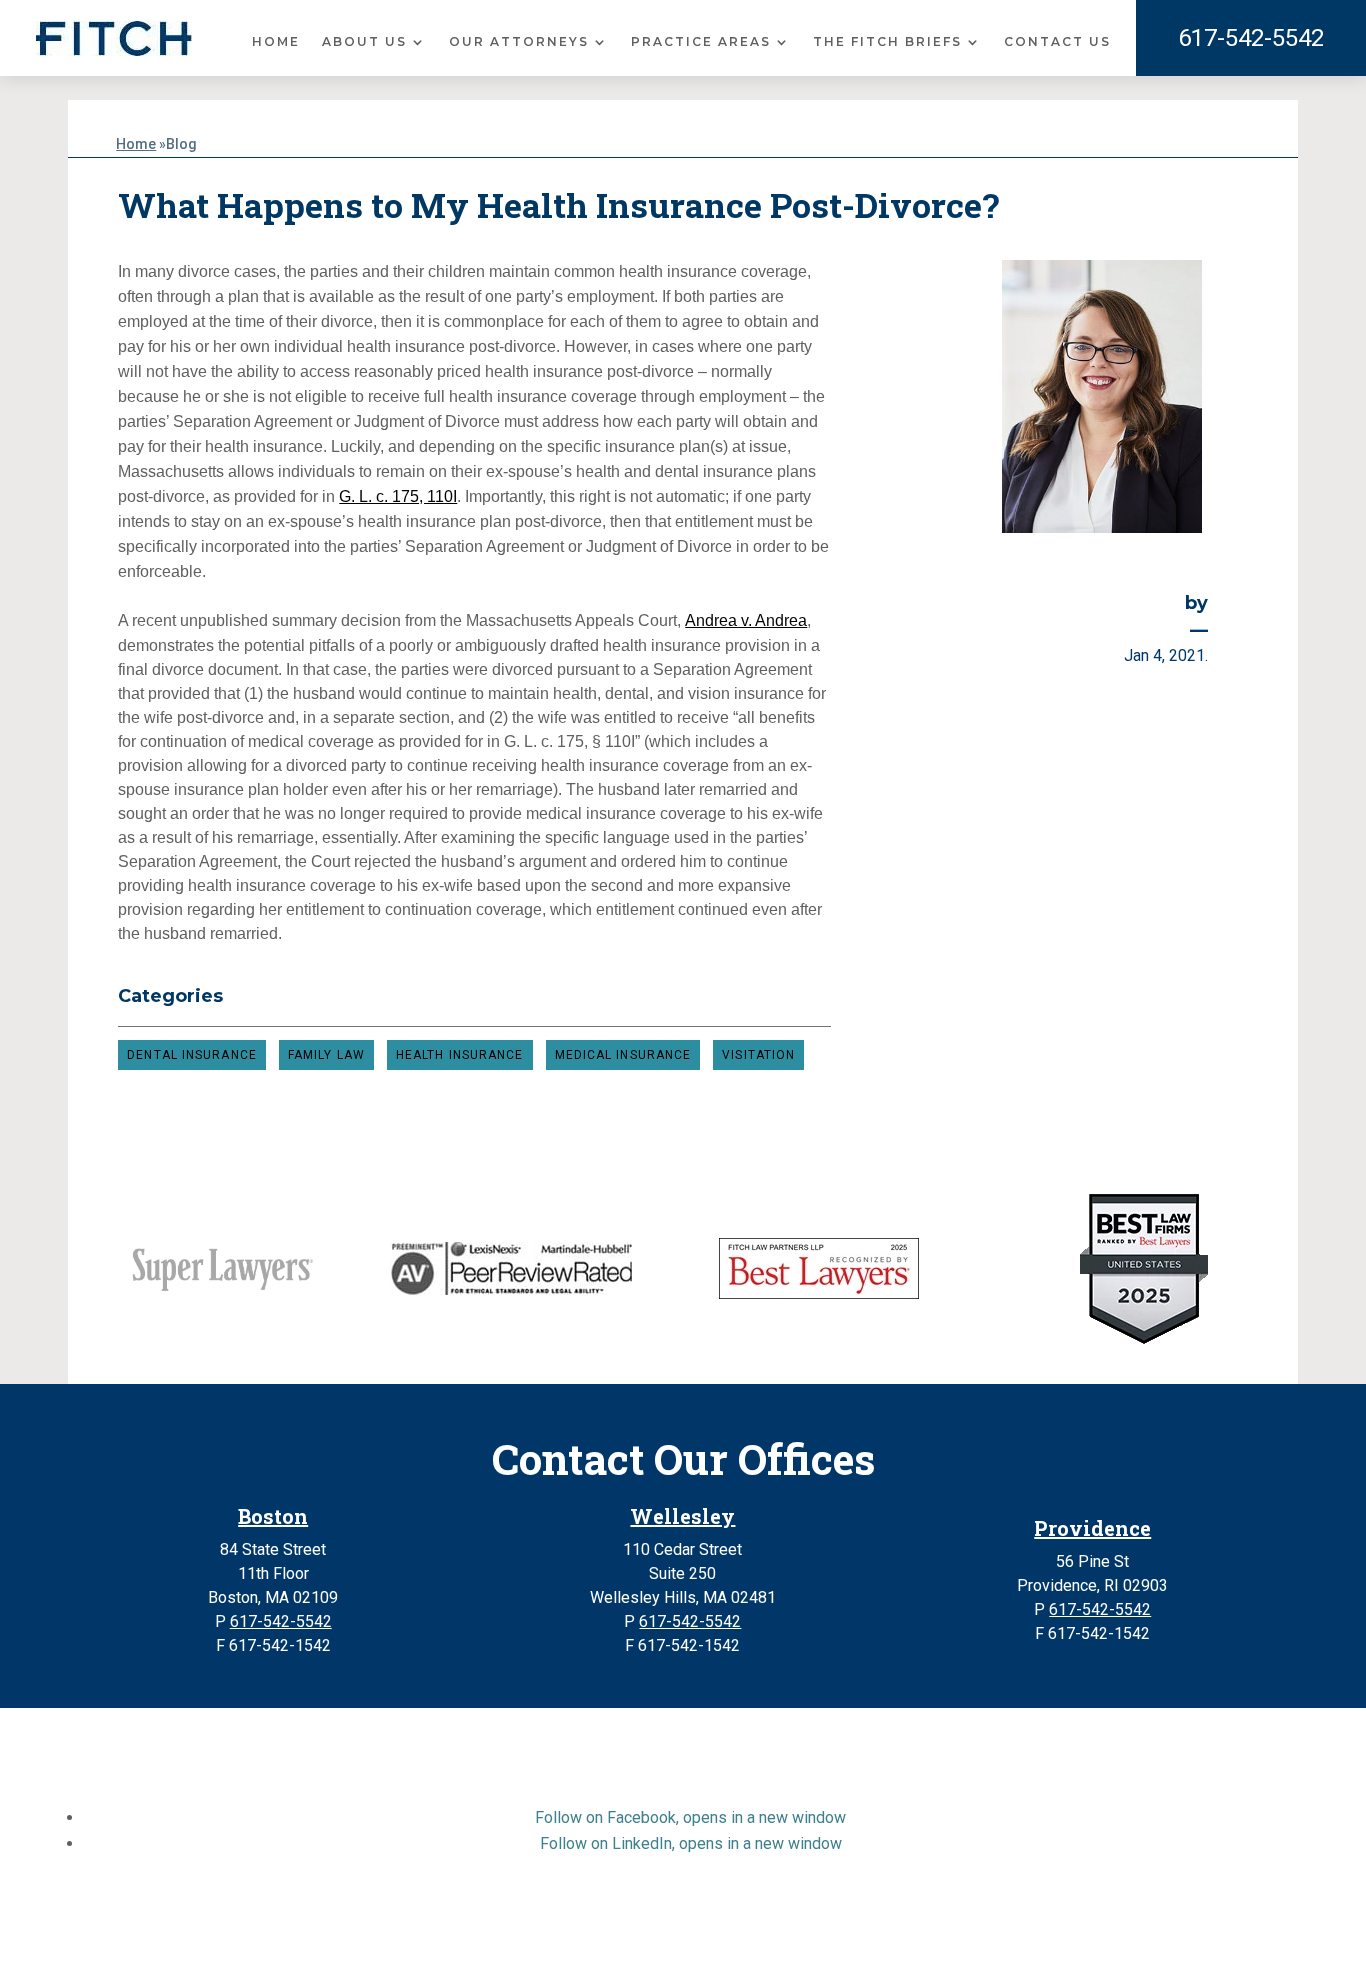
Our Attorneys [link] (519, 42)
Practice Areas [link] (701, 42)
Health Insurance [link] (460, 1055)
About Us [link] (364, 42)
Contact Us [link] (1057, 42)
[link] (114, 38)
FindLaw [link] (950, 1939)
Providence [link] (1092, 1528)
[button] (690, 1817)
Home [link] (276, 42)
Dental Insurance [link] (192, 1055)
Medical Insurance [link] (623, 1055)
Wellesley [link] (682, 1516)
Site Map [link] (504, 1939)
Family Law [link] (326, 1055)
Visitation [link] (758, 1055)
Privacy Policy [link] (599, 1939)
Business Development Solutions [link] (779, 1939)
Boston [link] (273, 1516)
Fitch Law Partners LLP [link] (635, 1915)
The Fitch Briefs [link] (887, 42)
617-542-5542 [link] (1251, 38)
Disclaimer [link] (422, 1939)
